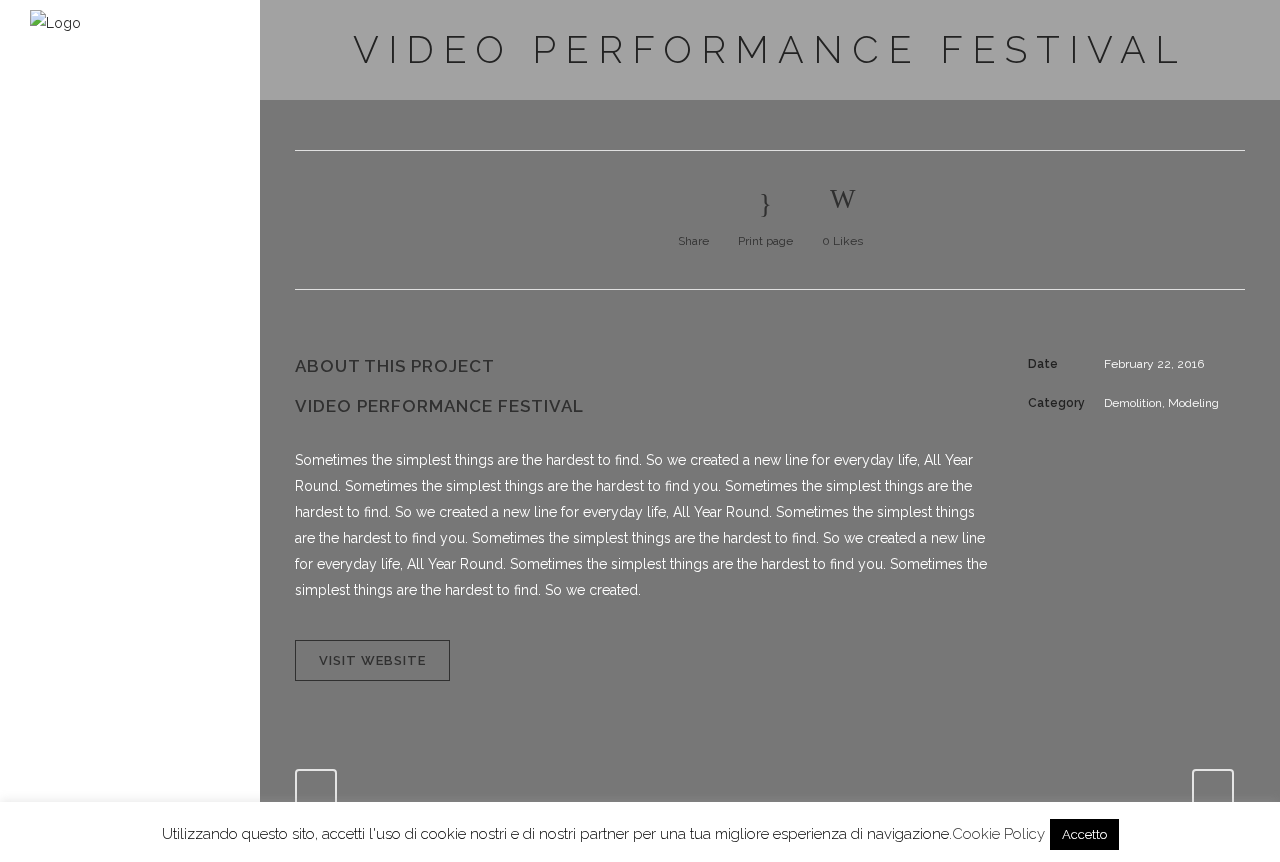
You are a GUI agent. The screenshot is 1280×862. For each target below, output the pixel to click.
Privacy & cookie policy (91, 408)
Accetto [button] (1084, 834)
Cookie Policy (998, 834)
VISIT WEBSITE (372, 660)
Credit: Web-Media (82, 427)
